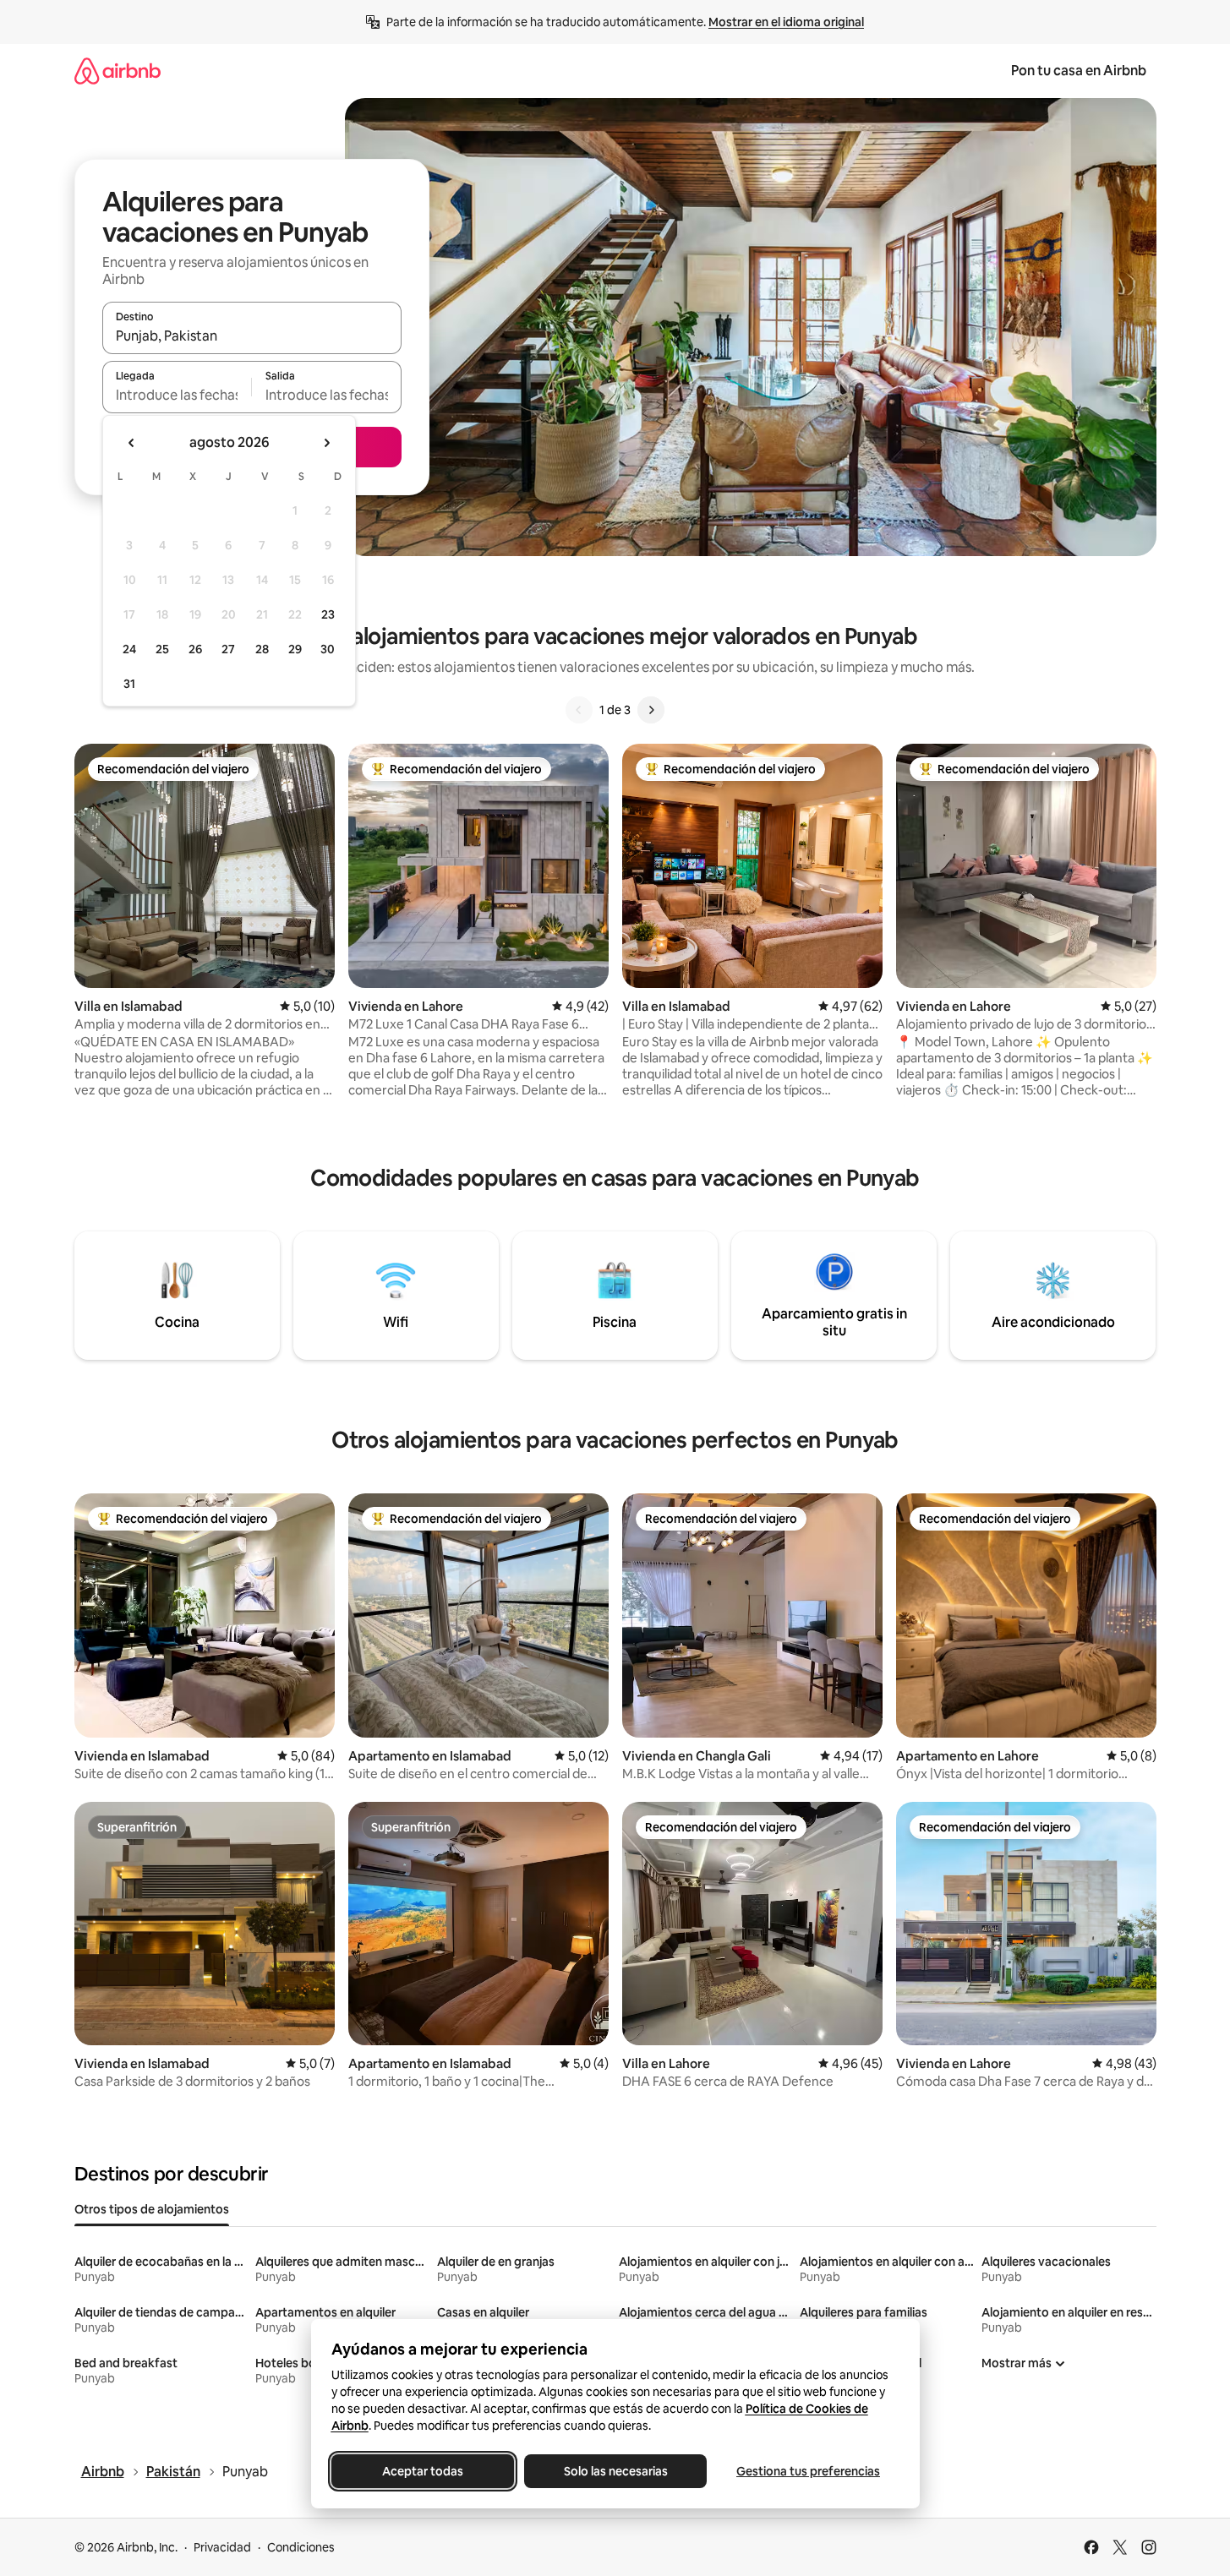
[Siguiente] (651, 710)
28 (262, 649)
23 (328, 614)
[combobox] (252, 336)
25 (162, 649)
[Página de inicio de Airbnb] (118, 71)
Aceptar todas (423, 2471)
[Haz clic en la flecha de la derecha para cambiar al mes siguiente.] (326, 443)
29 (295, 649)
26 (195, 649)
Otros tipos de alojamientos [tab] (152, 2209)
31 (129, 684)
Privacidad (222, 2547)
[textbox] (177, 395)
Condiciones (301, 2547)
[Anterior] (579, 710)
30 (328, 649)
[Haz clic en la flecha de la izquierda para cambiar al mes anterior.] (132, 443)
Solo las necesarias (615, 2471)
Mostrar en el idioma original (786, 22)
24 (129, 649)
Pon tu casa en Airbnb (1079, 71)
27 (228, 649)
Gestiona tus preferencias (808, 2471)
